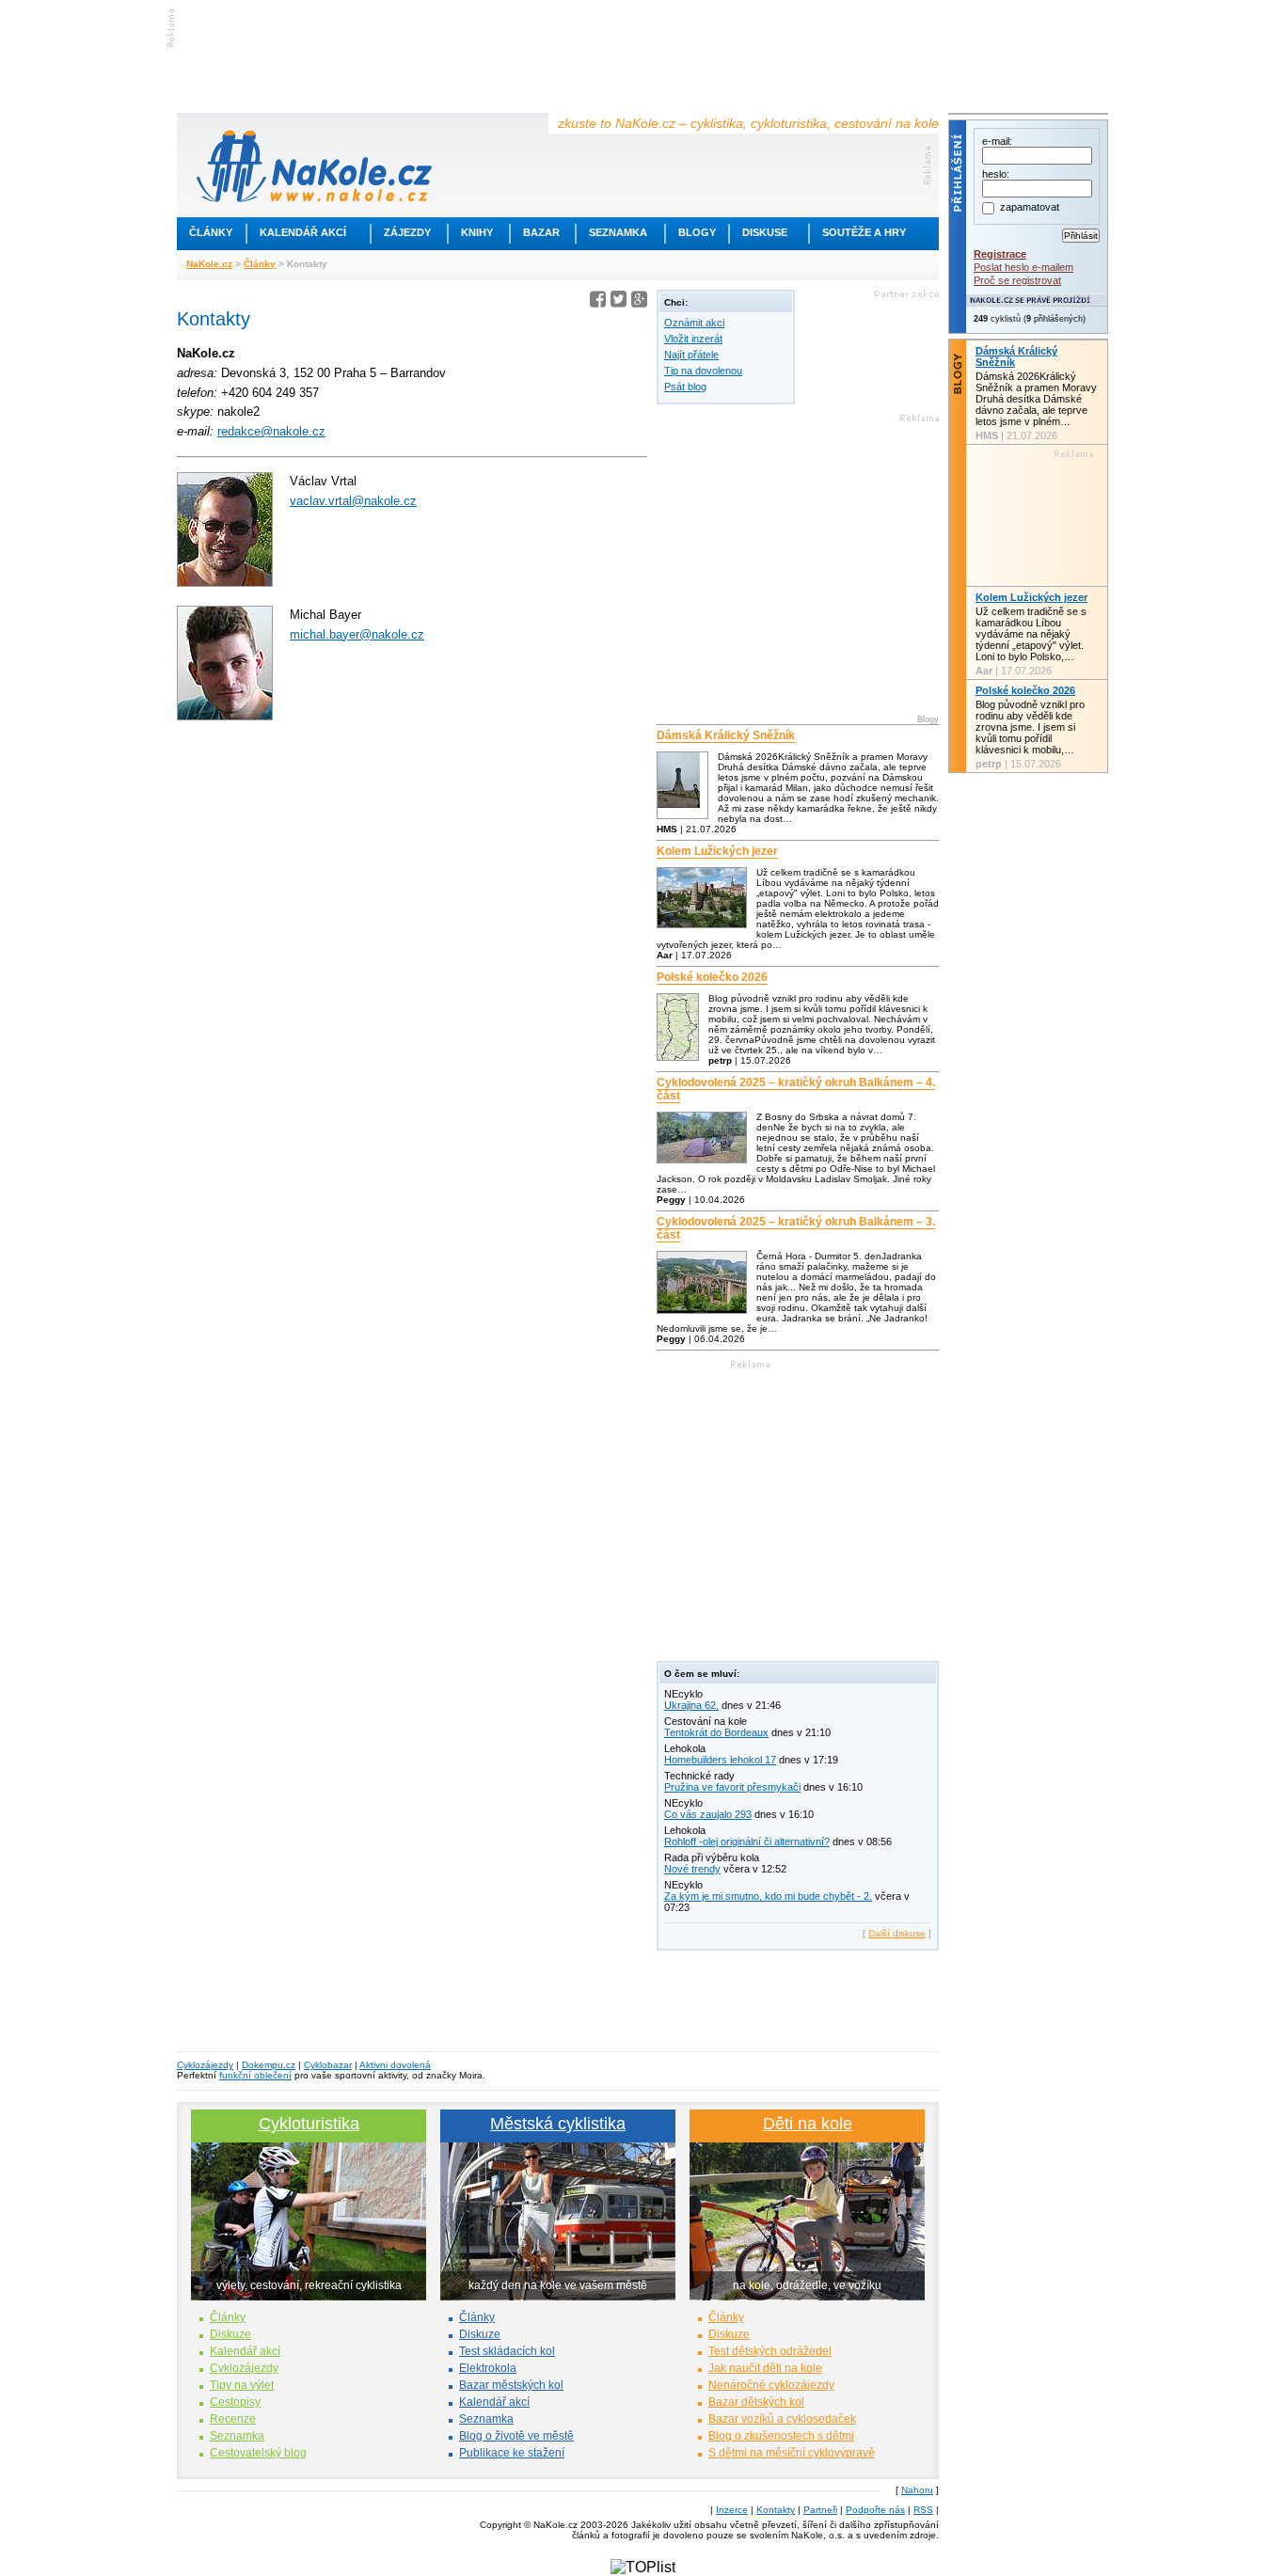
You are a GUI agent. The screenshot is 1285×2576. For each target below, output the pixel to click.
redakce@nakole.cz (271, 431)
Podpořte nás (875, 2510)
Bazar (541, 232)
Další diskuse (897, 1933)
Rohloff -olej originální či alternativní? (747, 1841)
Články (211, 232)
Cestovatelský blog (258, 2453)
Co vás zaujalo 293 (708, 1814)
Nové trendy (692, 1869)
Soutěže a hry (864, 232)
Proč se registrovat (1017, 280)
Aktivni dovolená (395, 2065)
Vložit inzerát (693, 339)
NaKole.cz (209, 264)
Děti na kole (808, 2124)
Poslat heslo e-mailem (1023, 267)
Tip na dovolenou (703, 371)
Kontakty (776, 2510)
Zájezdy (407, 232)
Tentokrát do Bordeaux (716, 1732)
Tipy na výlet (242, 2385)
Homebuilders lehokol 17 (720, 1760)
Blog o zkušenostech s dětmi (781, 2436)
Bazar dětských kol (756, 2402)
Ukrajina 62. (691, 1705)
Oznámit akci (694, 323)
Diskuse (765, 232)
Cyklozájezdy (205, 2065)
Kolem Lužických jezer (717, 851)
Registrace (1000, 254)
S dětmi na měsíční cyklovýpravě (792, 2453)
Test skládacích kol (507, 2351)
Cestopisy (235, 2402)
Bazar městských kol (511, 2385)
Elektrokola (488, 2368)
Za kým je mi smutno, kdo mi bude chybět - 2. (768, 1896)
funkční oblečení (255, 2075)
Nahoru (917, 2490)
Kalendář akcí (303, 232)
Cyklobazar (328, 2065)
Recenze (233, 2419)
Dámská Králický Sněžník (726, 735)
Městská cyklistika (558, 2124)
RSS (923, 2510)
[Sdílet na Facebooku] (598, 302)
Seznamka (618, 232)
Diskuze (230, 2334)
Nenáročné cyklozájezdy (771, 2385)
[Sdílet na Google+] (639, 302)
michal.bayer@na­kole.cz (357, 634)
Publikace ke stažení (512, 2453)
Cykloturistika (309, 2124)
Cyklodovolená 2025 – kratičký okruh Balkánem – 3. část (796, 1228)
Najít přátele (691, 355)
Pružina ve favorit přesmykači (732, 1787)
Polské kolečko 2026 (712, 977)
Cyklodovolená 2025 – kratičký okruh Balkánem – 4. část (796, 1089)
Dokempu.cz (269, 2065)
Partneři (820, 2510)
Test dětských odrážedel (770, 2351)
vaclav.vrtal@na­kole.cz (353, 501)
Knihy (477, 232)
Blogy (697, 232)
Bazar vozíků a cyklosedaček (782, 2419)
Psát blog (685, 387)
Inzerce (732, 2510)
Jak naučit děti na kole (765, 2368)
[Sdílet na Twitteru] (619, 302)
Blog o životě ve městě (516, 2436)
